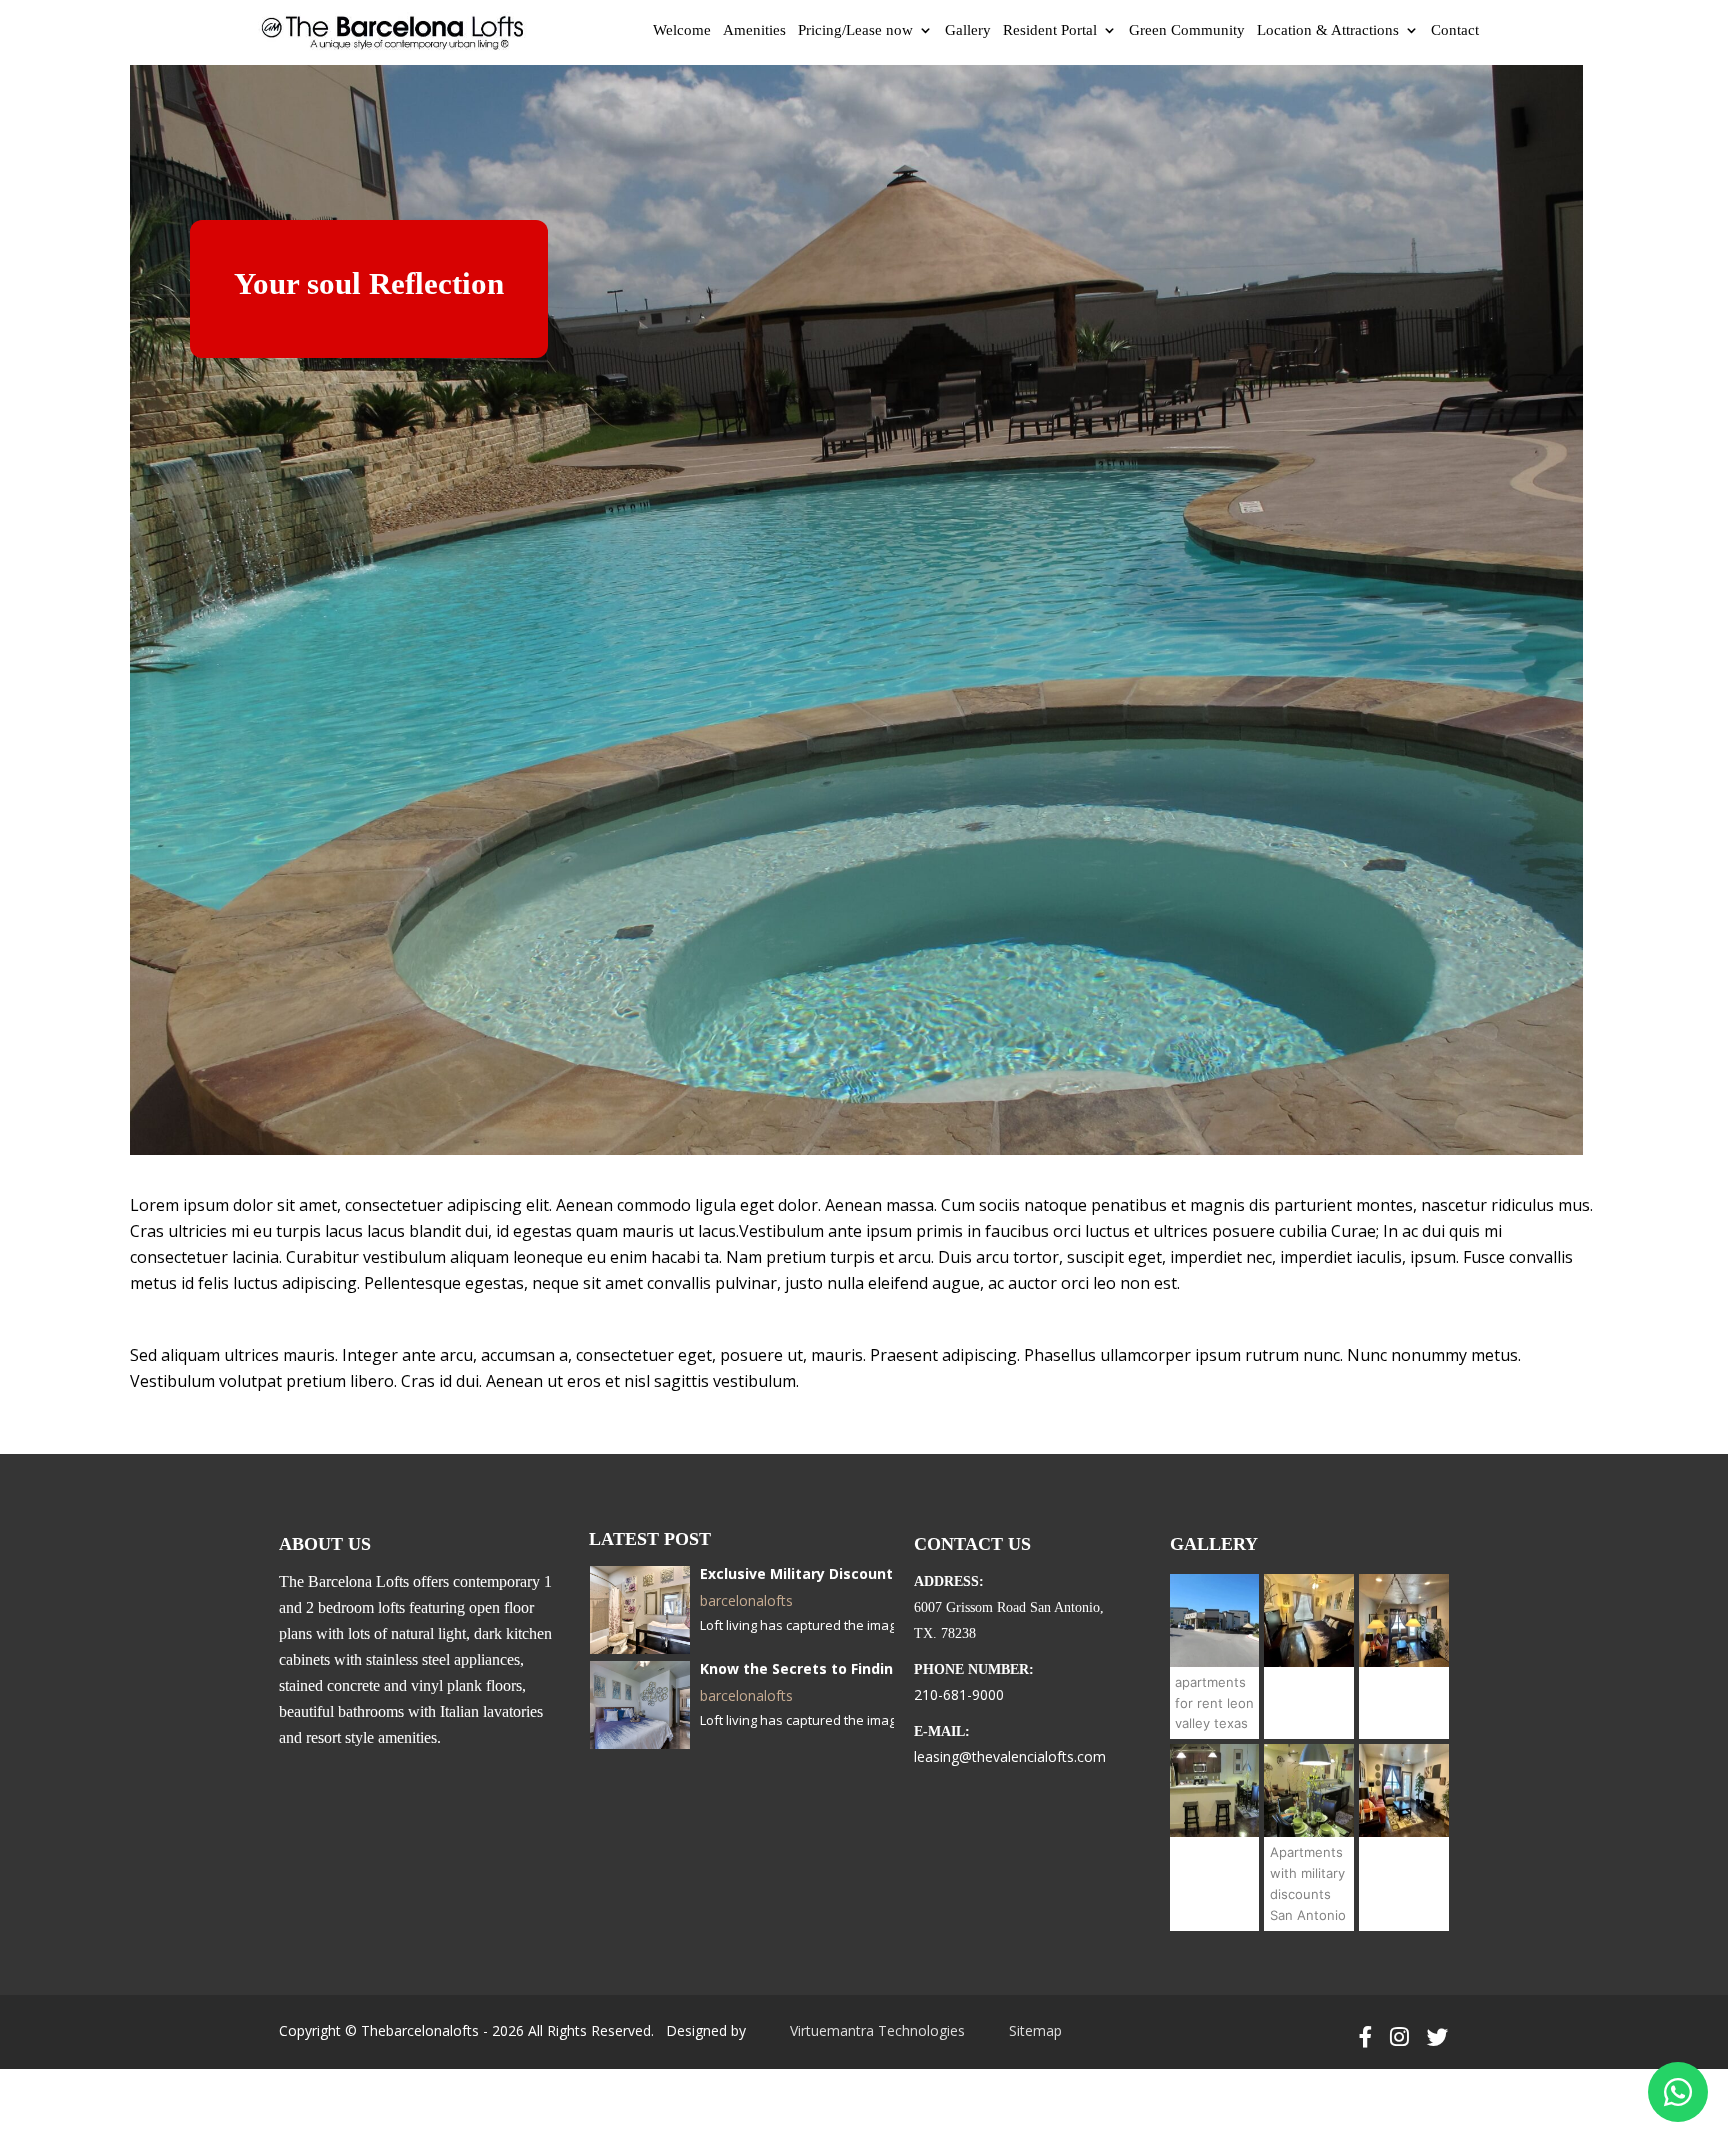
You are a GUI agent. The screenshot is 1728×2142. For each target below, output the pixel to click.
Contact (1455, 30)
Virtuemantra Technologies (877, 2030)
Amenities (754, 30)
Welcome (682, 30)
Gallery (968, 30)
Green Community (1187, 30)
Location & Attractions (1328, 30)
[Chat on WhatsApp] (1678, 2092)
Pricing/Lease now (855, 30)
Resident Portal (1050, 30)
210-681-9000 (959, 1694)
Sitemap (1035, 2030)
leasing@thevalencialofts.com (1010, 1756)
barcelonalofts (746, 1600)
